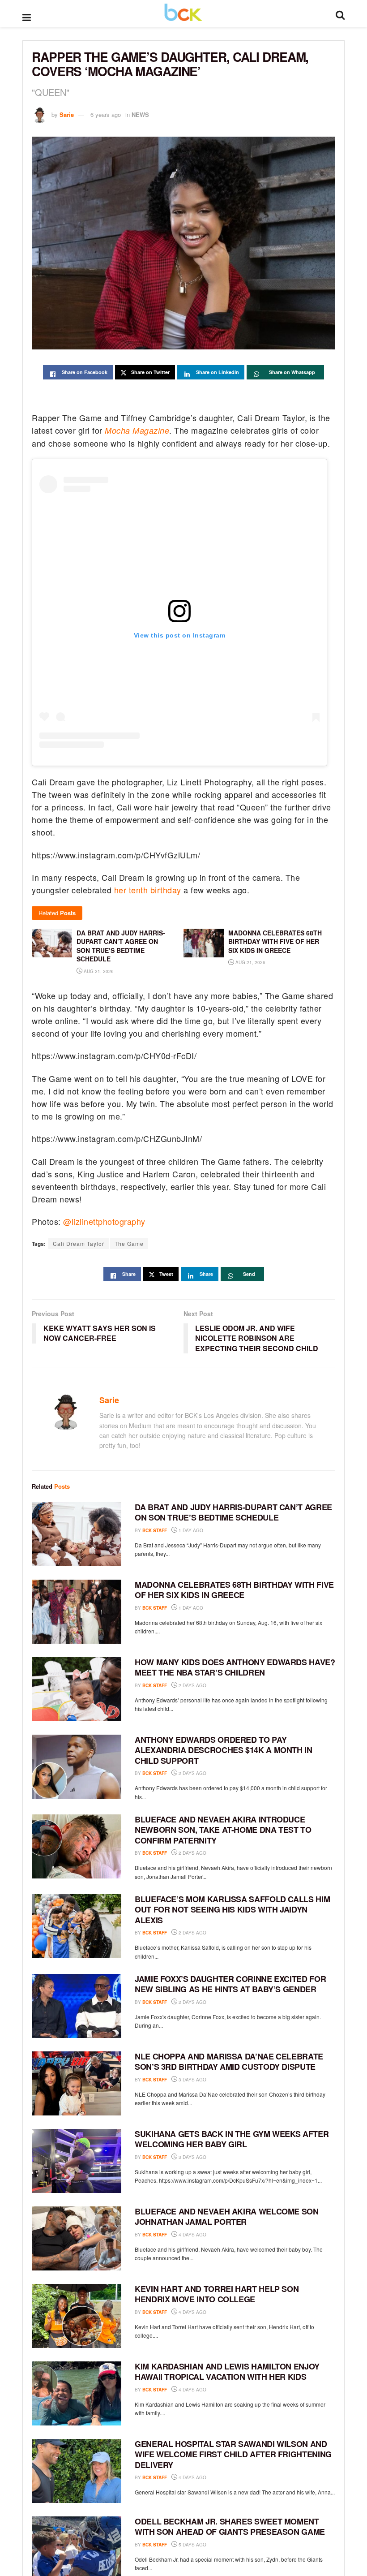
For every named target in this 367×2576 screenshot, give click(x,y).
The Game (129, 1243)
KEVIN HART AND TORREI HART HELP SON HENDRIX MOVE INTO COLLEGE (217, 2294)
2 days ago (192, 1685)
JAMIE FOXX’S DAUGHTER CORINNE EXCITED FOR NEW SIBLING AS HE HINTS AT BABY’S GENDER (230, 1984)
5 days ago (192, 2545)
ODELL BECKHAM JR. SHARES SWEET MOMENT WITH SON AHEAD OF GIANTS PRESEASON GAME (230, 2526)
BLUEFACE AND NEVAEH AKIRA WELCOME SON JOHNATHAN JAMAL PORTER (227, 2216)
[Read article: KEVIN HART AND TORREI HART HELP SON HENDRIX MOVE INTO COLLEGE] (77, 2316)
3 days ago (192, 2080)
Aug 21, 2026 (98, 971)
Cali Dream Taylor (79, 1243)
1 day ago (190, 1530)
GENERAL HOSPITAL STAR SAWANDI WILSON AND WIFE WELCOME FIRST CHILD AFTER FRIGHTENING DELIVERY (233, 2454)
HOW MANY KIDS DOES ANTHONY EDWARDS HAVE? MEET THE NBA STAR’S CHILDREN (235, 1667)
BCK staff (155, 1530)
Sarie (67, 114)
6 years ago (106, 114)
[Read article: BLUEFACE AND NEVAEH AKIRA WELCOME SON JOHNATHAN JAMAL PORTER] (77, 2238)
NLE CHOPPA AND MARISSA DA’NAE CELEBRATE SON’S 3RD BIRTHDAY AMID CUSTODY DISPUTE (229, 2061)
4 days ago (192, 2235)
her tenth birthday (148, 890)
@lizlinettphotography (104, 1221)
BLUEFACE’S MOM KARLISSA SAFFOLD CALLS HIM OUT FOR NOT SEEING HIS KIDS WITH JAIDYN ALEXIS (232, 1910)
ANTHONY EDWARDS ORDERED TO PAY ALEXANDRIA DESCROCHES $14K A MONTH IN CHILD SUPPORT (224, 1750)
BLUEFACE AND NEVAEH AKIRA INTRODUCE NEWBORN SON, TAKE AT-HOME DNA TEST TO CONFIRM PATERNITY (223, 1830)
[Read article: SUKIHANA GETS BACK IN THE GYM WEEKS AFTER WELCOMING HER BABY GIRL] (77, 2161)
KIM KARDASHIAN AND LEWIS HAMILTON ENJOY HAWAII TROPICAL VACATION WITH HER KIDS (227, 2371)
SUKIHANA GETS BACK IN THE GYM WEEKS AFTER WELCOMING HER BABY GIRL (232, 2139)
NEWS (140, 114)
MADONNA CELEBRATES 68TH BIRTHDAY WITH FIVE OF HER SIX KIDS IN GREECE (234, 1590)
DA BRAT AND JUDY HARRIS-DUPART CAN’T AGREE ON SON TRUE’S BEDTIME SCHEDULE (233, 1512)
